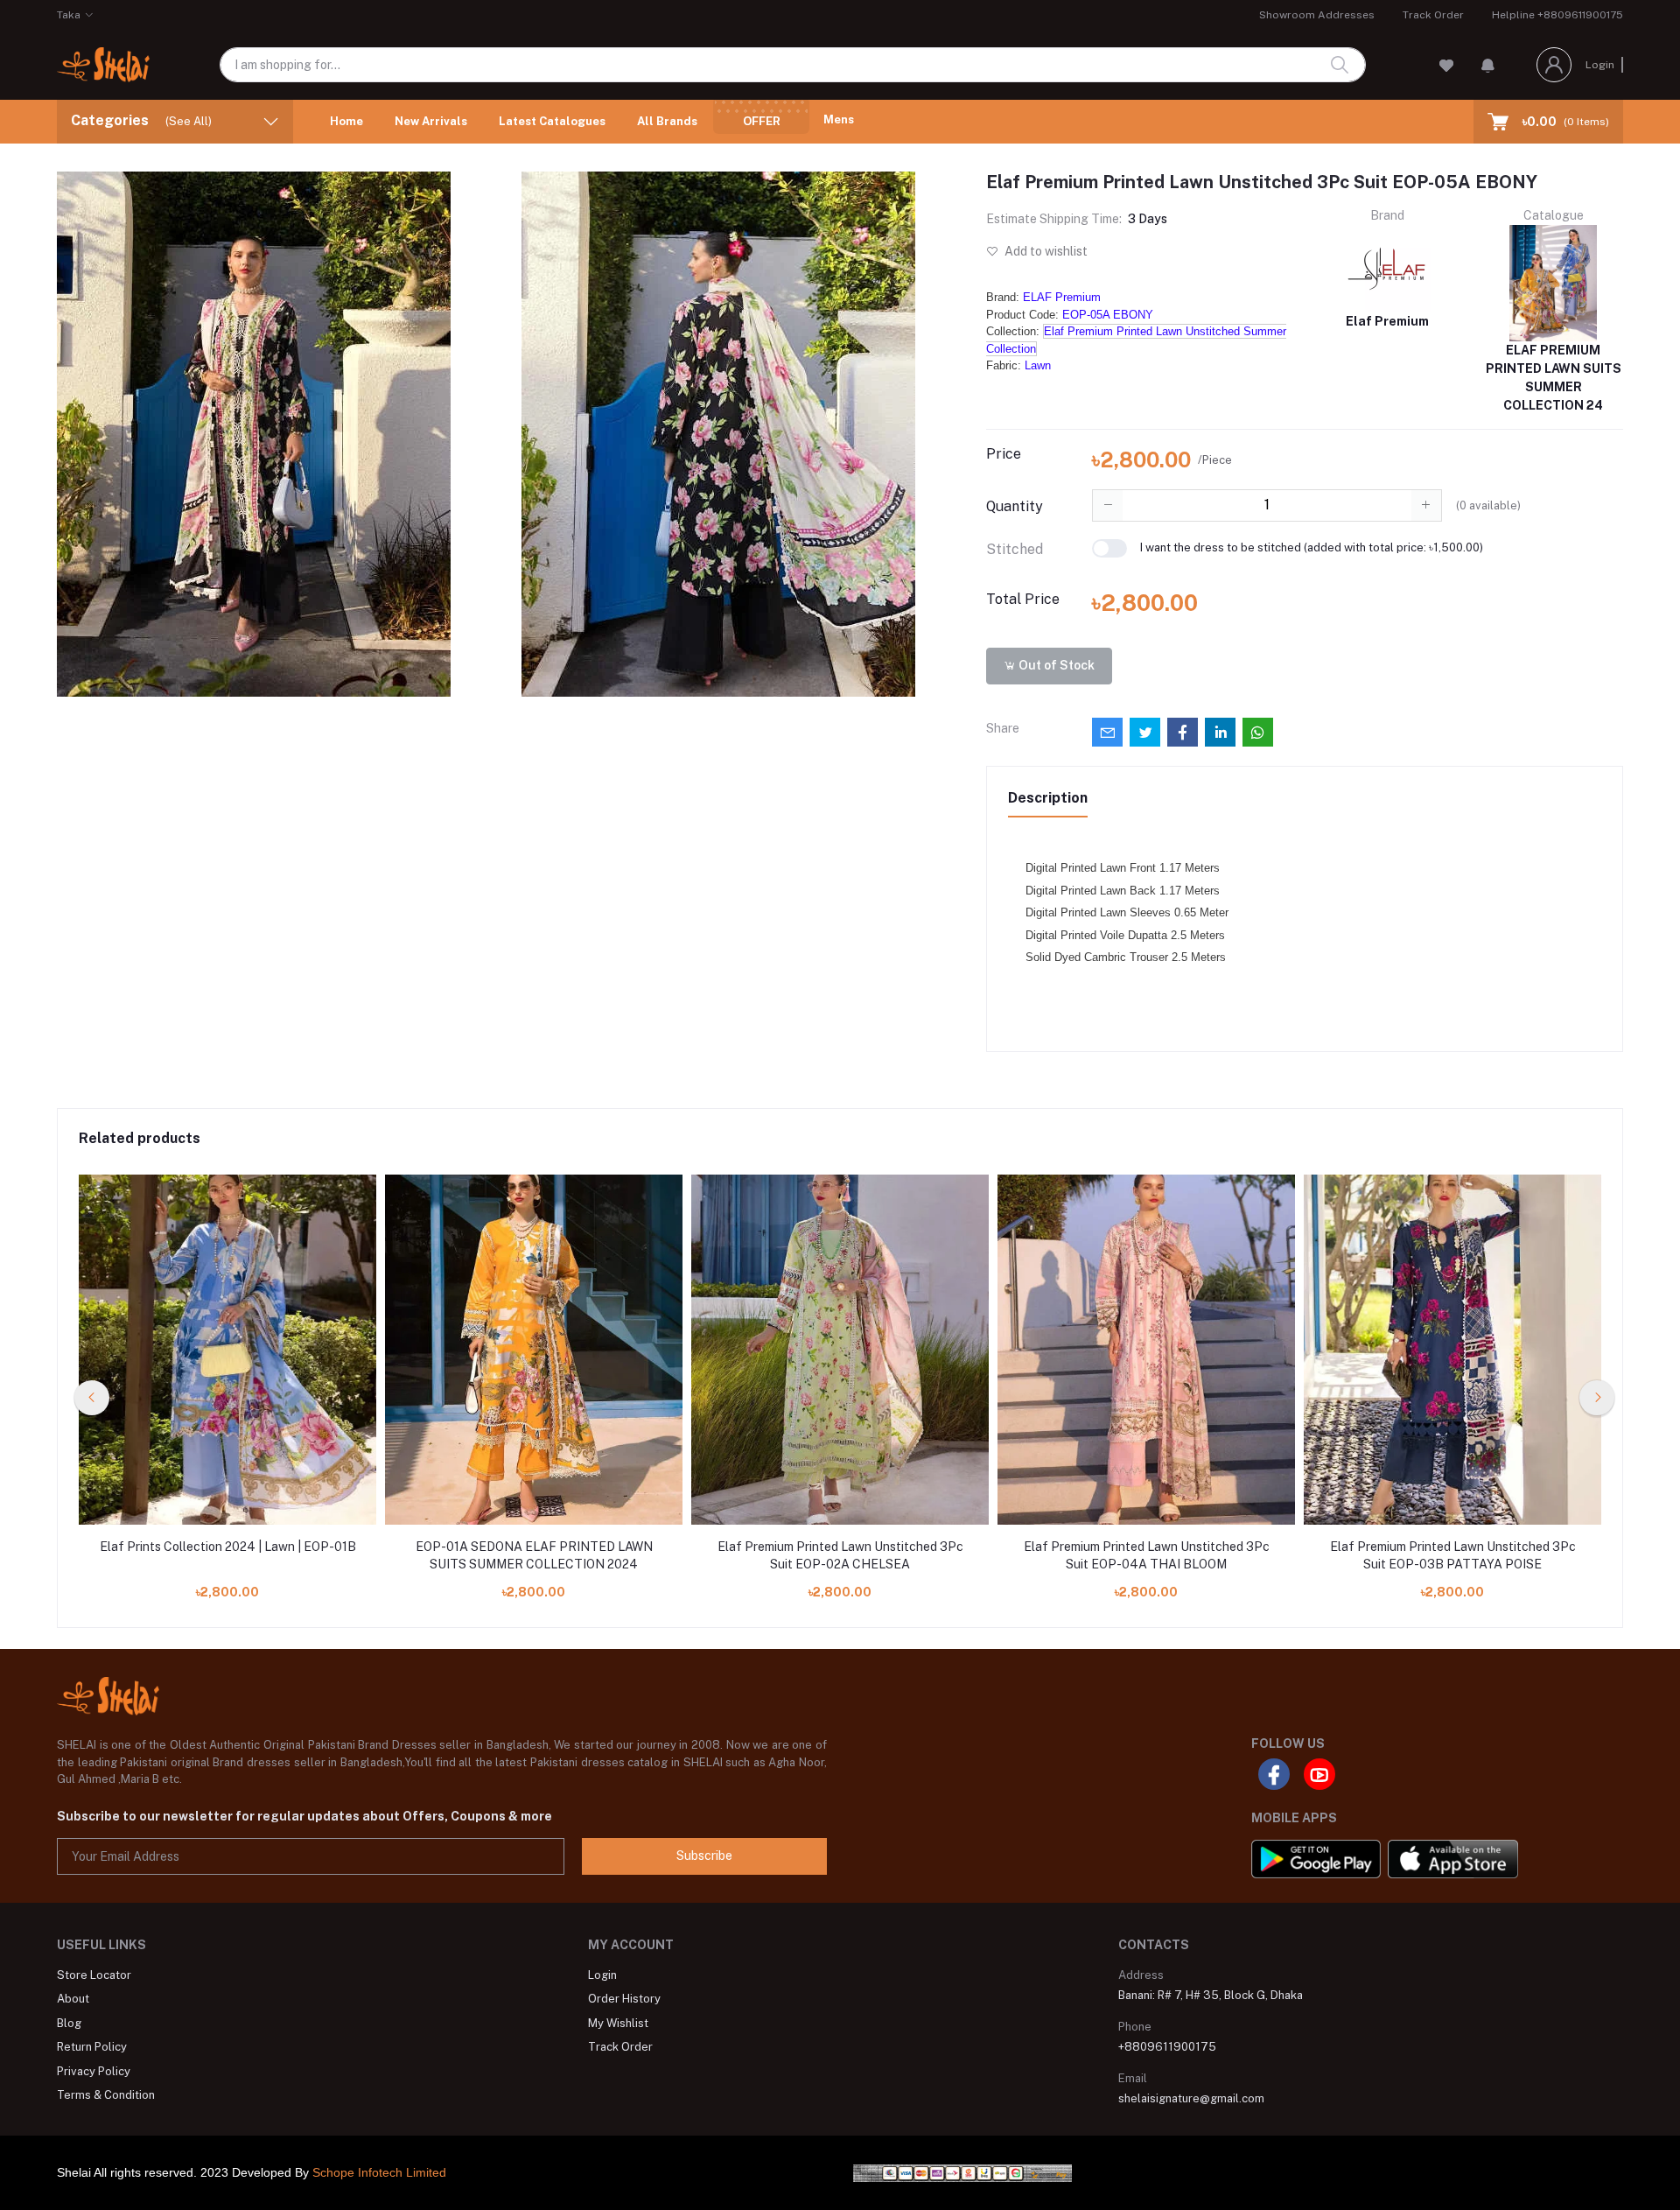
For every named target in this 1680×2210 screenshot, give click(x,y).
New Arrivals (431, 121)
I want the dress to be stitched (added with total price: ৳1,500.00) (1312, 547)
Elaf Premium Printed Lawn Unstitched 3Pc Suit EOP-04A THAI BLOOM (1147, 1555)
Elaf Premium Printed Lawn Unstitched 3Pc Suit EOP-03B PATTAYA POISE (1453, 1555)
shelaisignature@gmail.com (1191, 2098)
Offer (762, 121)
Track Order (1433, 15)
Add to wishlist (1045, 251)
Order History (624, 1999)
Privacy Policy (94, 2071)
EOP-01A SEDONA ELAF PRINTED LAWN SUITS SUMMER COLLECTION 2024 (534, 1555)
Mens (839, 119)
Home (346, 121)
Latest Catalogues (552, 121)
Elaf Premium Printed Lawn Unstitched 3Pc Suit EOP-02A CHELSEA (840, 1555)
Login (1600, 65)
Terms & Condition (106, 2095)
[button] (1488, 65)
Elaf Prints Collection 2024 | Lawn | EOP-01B (228, 1547)
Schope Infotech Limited (379, 2172)
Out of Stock (1055, 665)
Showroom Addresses (1317, 15)
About (73, 1999)
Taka (69, 15)
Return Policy (92, 2047)
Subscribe (704, 1856)
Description (1048, 798)
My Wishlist (618, 2023)
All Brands (667, 121)
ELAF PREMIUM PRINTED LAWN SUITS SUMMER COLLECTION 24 (1554, 378)
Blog (69, 2023)
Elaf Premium (1387, 321)
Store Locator (94, 1975)
